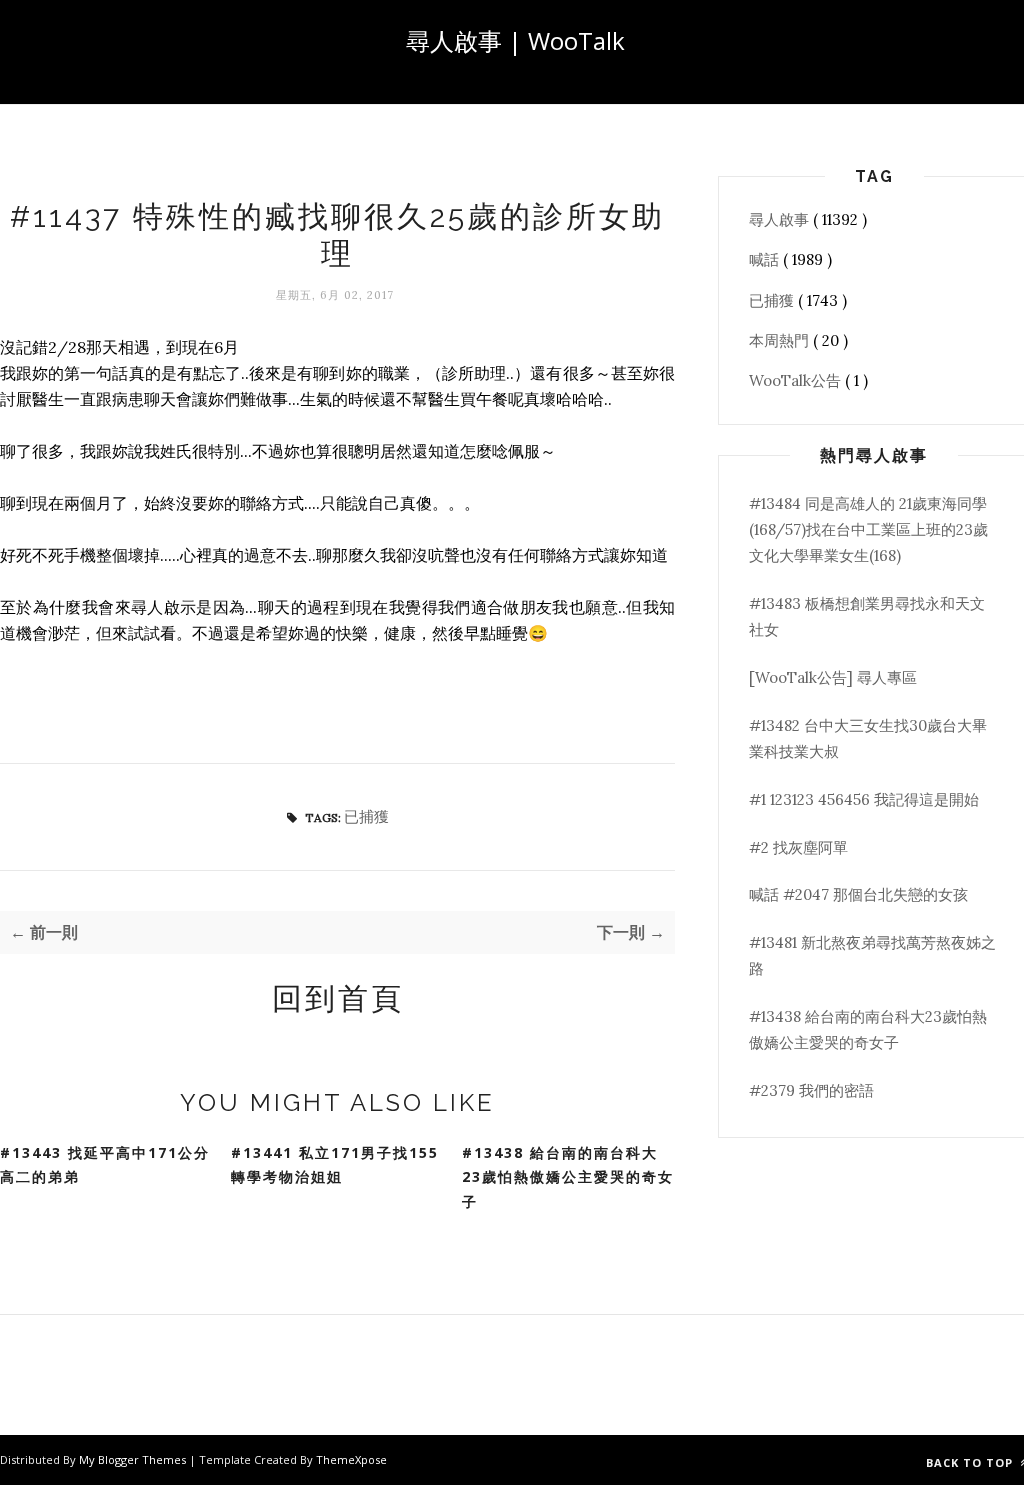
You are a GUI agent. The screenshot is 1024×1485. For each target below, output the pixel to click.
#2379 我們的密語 (811, 1090)
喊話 (766, 259)
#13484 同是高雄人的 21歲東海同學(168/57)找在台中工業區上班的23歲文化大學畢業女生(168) (868, 530)
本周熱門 (781, 340)
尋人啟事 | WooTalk (515, 40)
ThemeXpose (351, 1459)
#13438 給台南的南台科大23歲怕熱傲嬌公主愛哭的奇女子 (568, 1177)
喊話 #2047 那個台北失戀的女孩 (858, 894)
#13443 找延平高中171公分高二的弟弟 (105, 1165)
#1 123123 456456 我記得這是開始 (864, 799)
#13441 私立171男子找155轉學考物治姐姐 (335, 1165)
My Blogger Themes (134, 1459)
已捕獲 (366, 816)
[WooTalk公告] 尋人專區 (833, 677)
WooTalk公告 (797, 380)
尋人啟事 (781, 219)
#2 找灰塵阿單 (798, 847)
